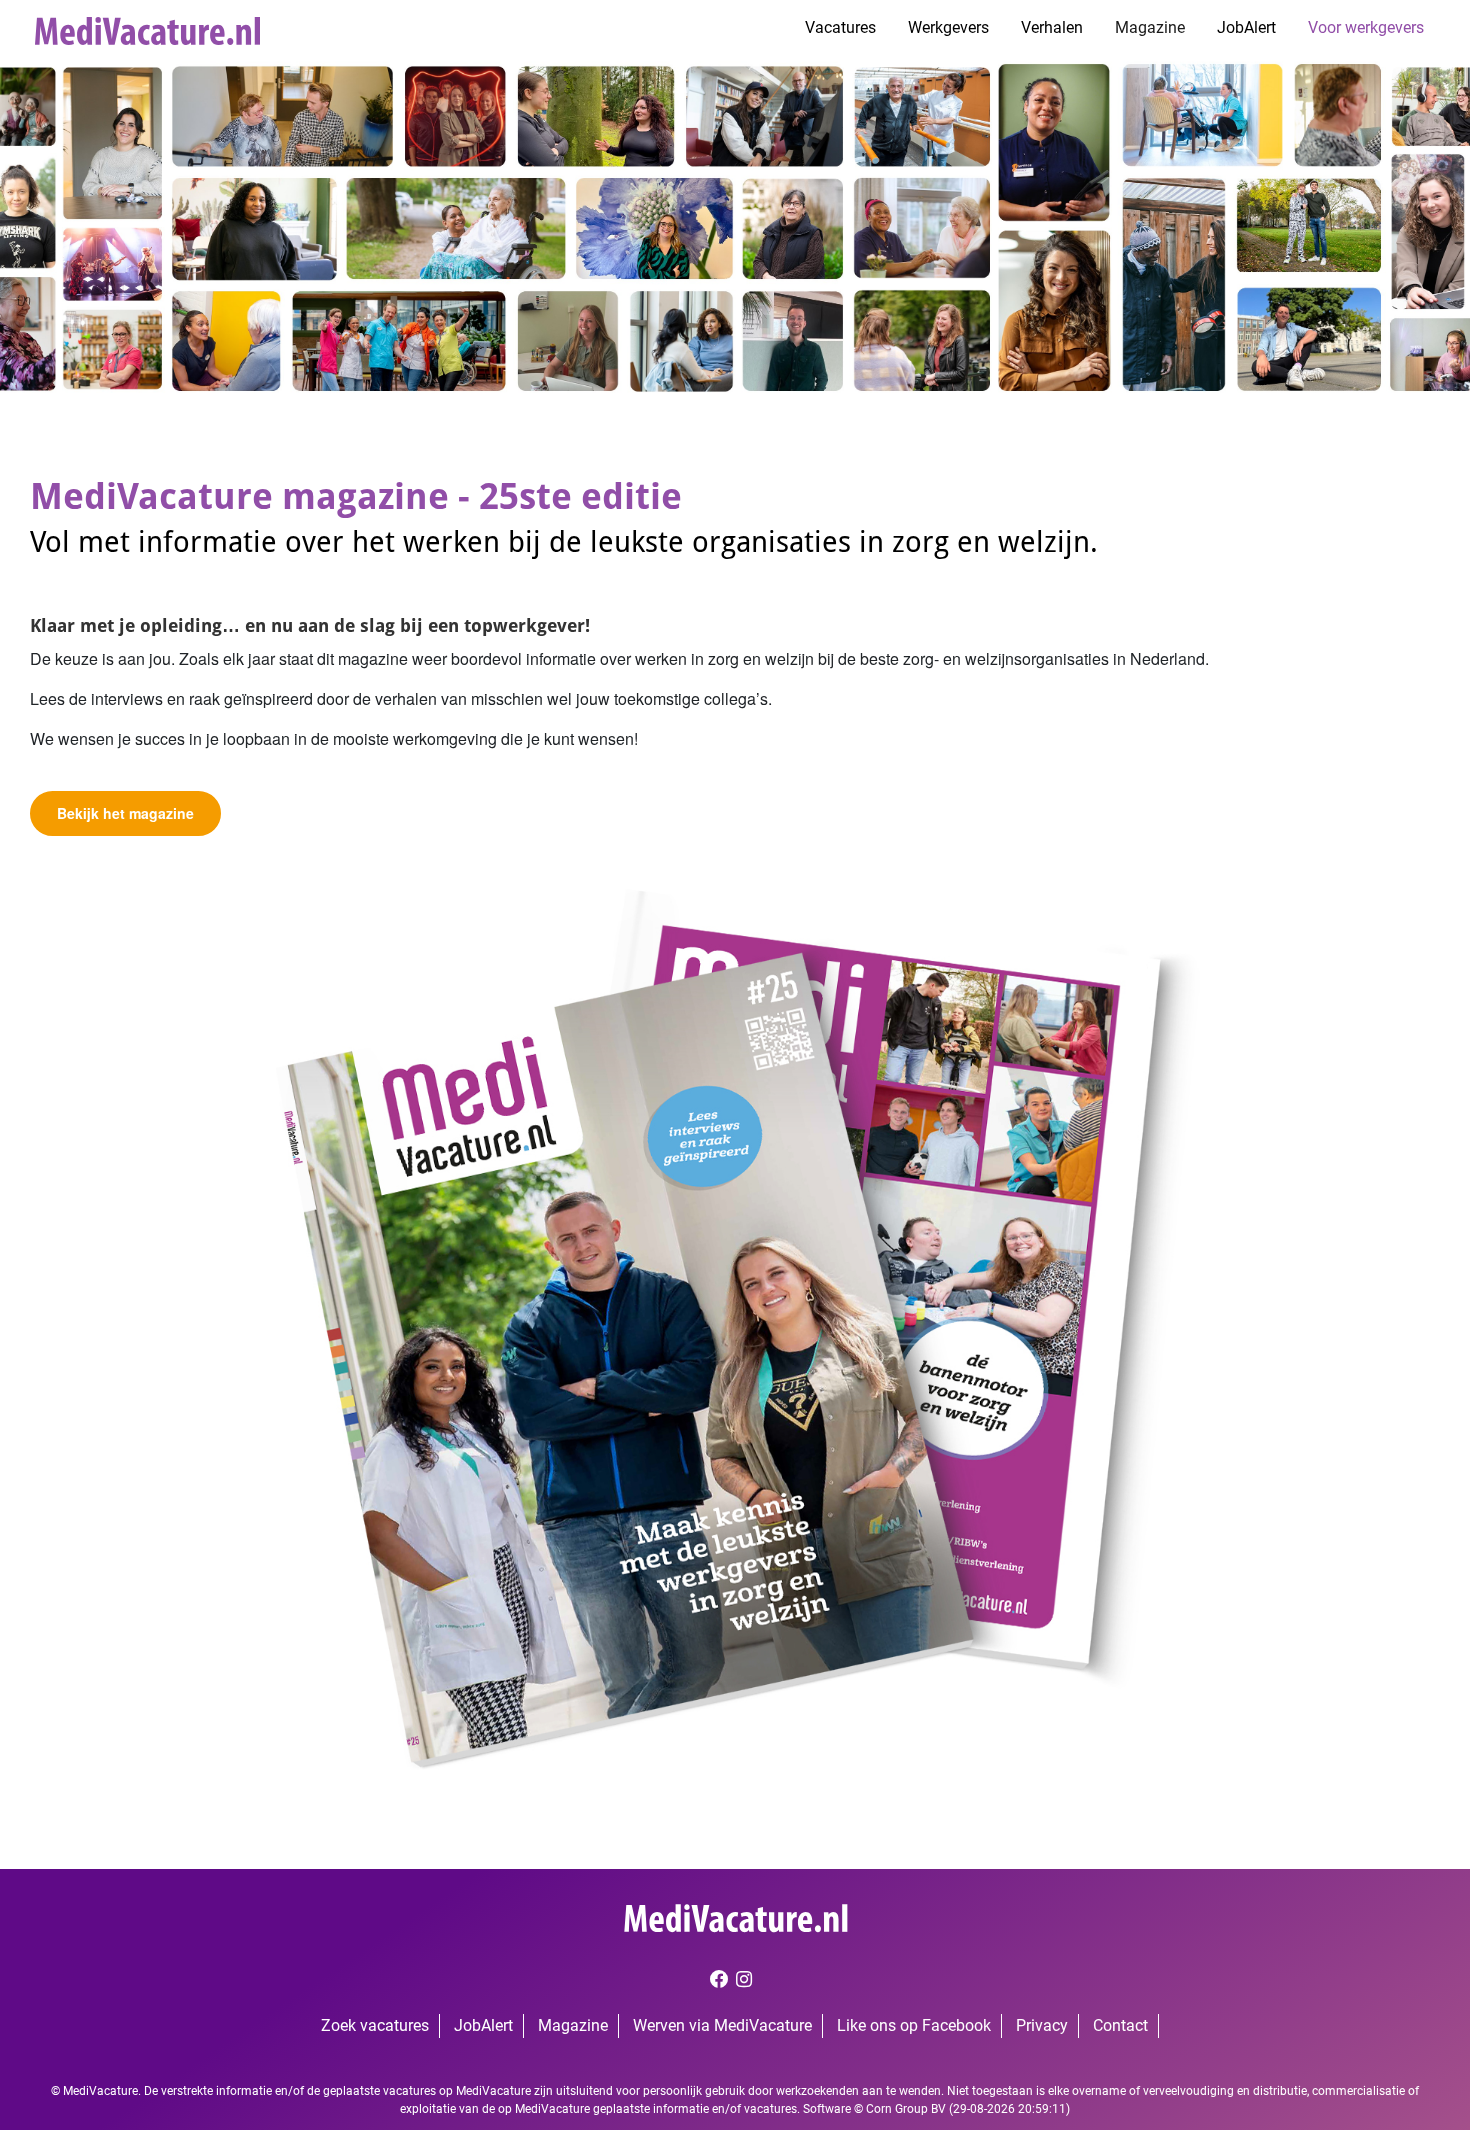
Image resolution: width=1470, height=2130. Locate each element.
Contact (1120, 2025)
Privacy (1042, 2025)
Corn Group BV (906, 2109)
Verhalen (1052, 27)
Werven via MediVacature (722, 2025)
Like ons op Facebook (914, 2025)
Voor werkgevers (1366, 27)
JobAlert (1246, 27)
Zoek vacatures (375, 2025)
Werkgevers (948, 27)
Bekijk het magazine (125, 813)
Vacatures (840, 27)
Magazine (1150, 27)
